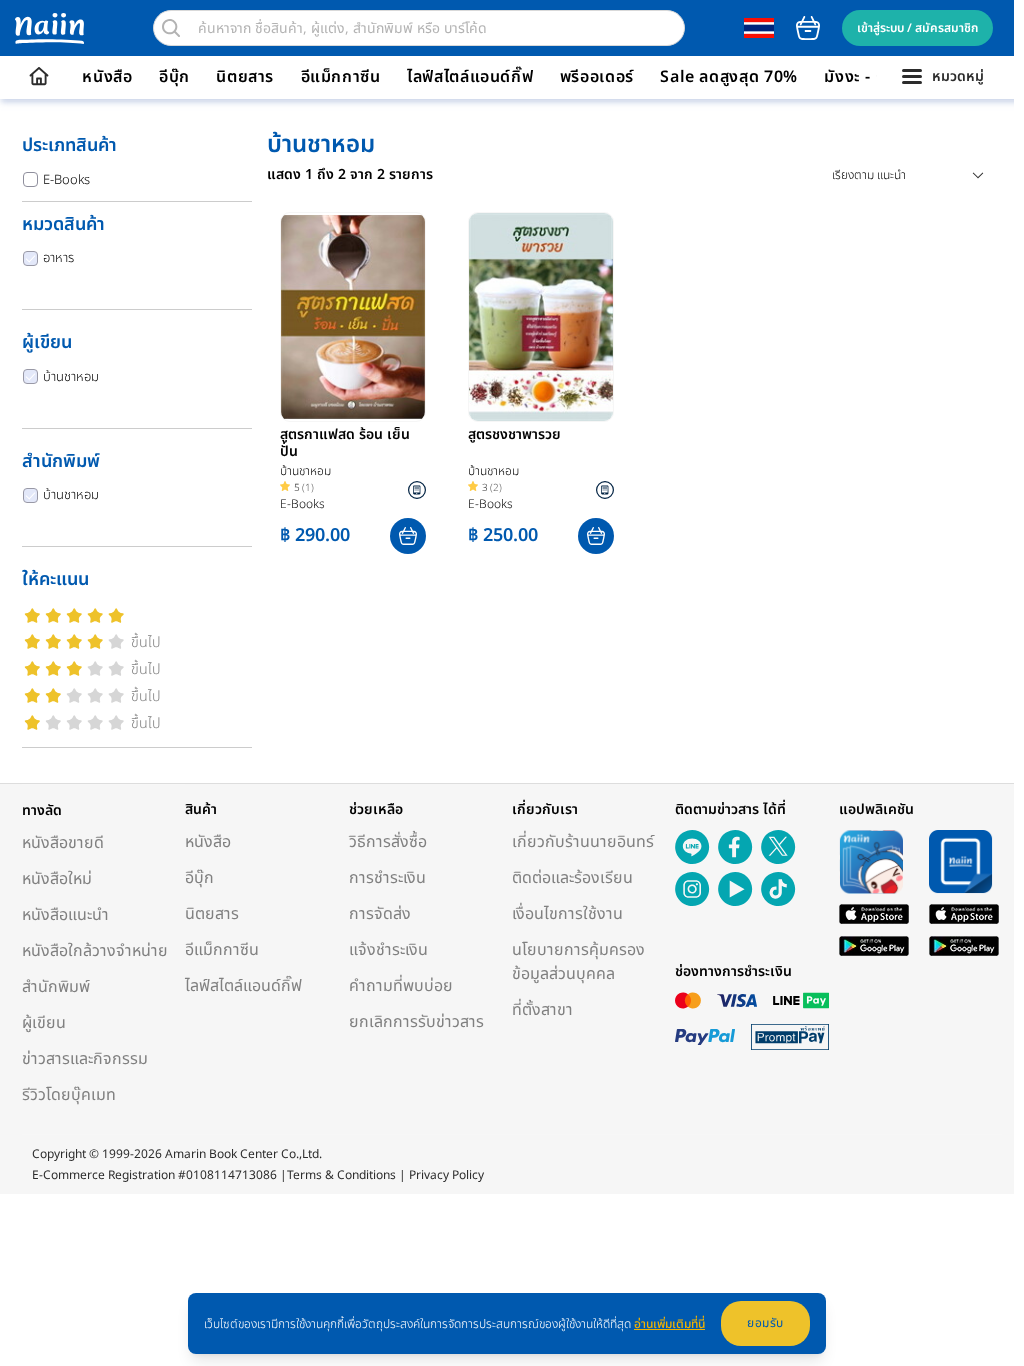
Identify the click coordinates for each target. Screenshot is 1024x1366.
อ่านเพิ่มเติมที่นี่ (669, 1324)
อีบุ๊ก (174, 77)
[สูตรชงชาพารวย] (541, 317)
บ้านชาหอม (71, 377)
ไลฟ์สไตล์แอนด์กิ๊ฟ (470, 77)
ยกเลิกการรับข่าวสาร (416, 1022)
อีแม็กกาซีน (341, 77)
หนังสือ (107, 77)
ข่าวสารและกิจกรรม (85, 1059)
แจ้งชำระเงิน (388, 950)
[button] (408, 536)
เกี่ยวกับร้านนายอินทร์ (583, 842)
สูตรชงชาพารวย (514, 436)
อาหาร (58, 258)
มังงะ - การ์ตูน (874, 77)
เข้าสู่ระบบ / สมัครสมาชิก (917, 28)
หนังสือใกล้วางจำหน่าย (95, 951)
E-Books (66, 180)
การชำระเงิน (387, 878)
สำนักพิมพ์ (56, 987)
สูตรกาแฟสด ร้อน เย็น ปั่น (345, 444)
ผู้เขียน (44, 1023)
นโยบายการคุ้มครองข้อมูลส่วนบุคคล (578, 962)
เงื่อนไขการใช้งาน (567, 914)
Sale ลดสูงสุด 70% (729, 77)
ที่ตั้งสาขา (542, 1010)
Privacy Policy (446, 1175)
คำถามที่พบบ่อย (401, 986)
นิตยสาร (245, 77)
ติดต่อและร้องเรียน (572, 878)
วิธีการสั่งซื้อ (388, 842)
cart (808, 28)
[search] (171, 28)
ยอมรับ (765, 1323)
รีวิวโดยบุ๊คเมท (69, 1095)
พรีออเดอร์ (597, 77)
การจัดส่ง (380, 914)
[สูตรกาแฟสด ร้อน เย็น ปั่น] (353, 317)
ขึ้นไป (146, 642)
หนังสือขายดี (63, 843)
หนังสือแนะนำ (65, 915)
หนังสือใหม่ (57, 879)
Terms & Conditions (341, 1175)
